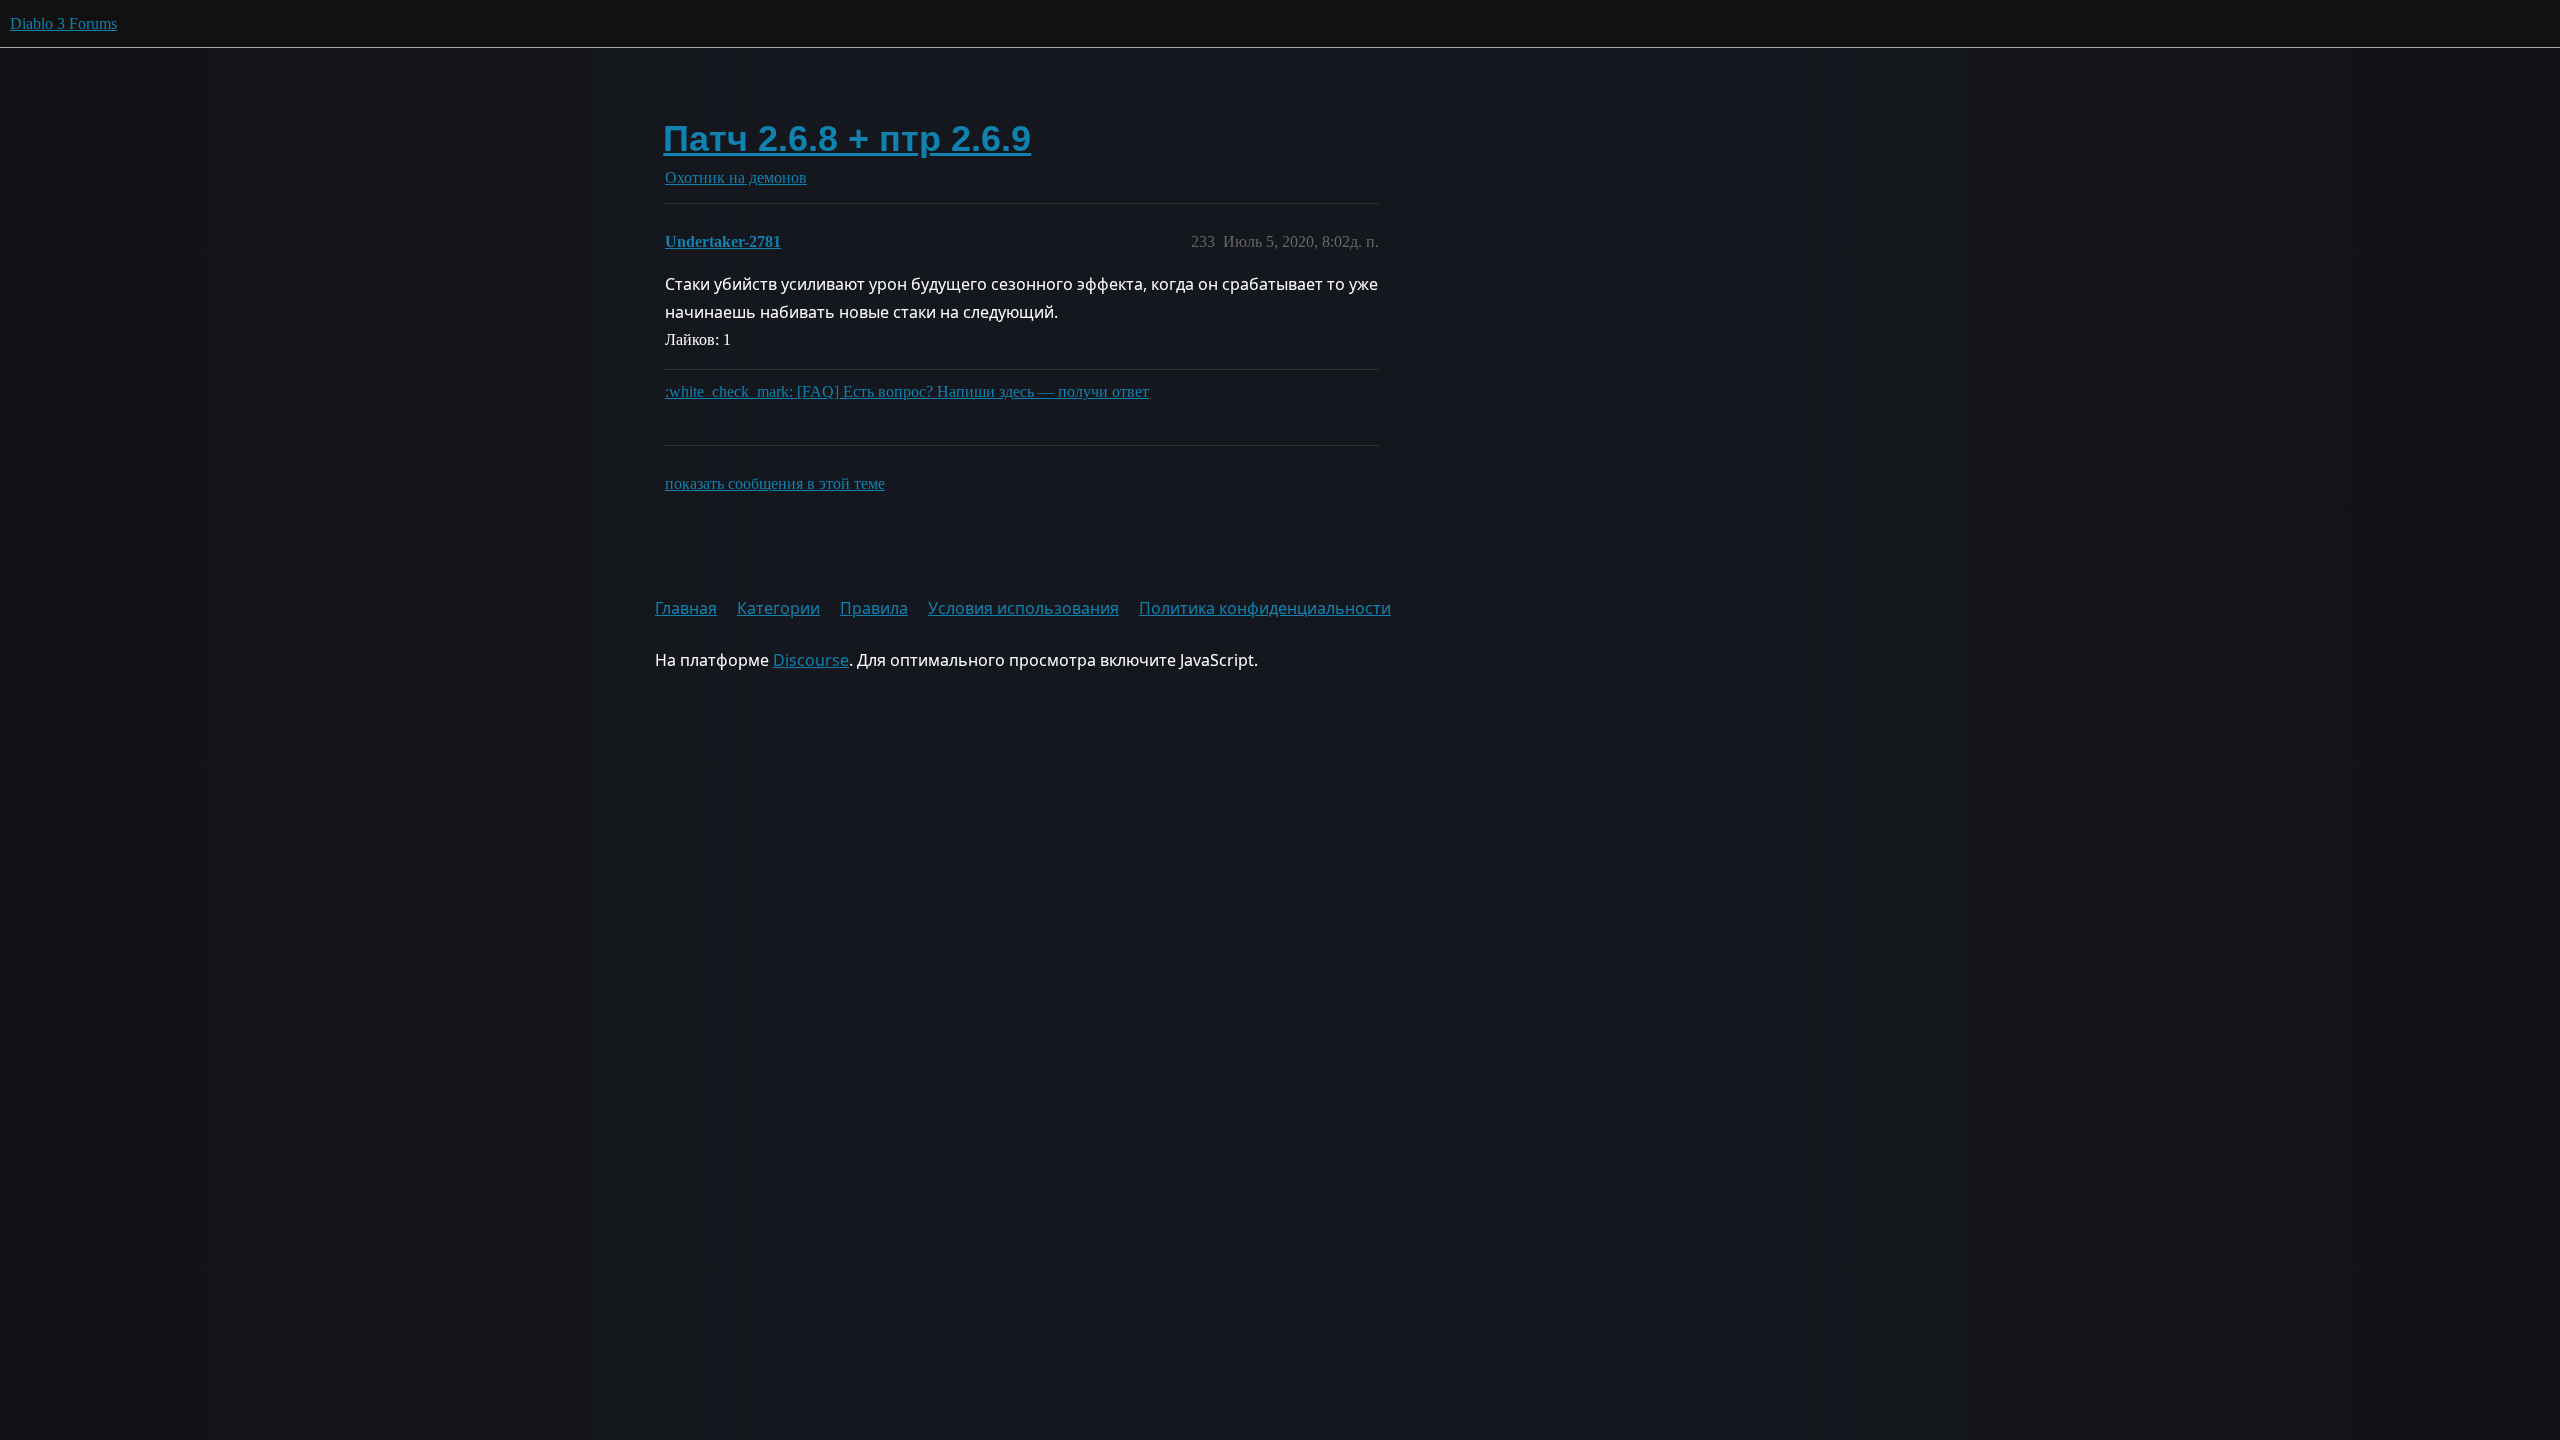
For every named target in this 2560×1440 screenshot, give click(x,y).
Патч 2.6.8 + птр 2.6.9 (847, 138)
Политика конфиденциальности (1265, 608)
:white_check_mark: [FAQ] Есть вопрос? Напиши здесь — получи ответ (907, 391)
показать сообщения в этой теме (775, 483)
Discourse (811, 660)
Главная (686, 608)
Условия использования (1023, 608)
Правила (874, 608)
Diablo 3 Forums (63, 23)
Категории (778, 608)
